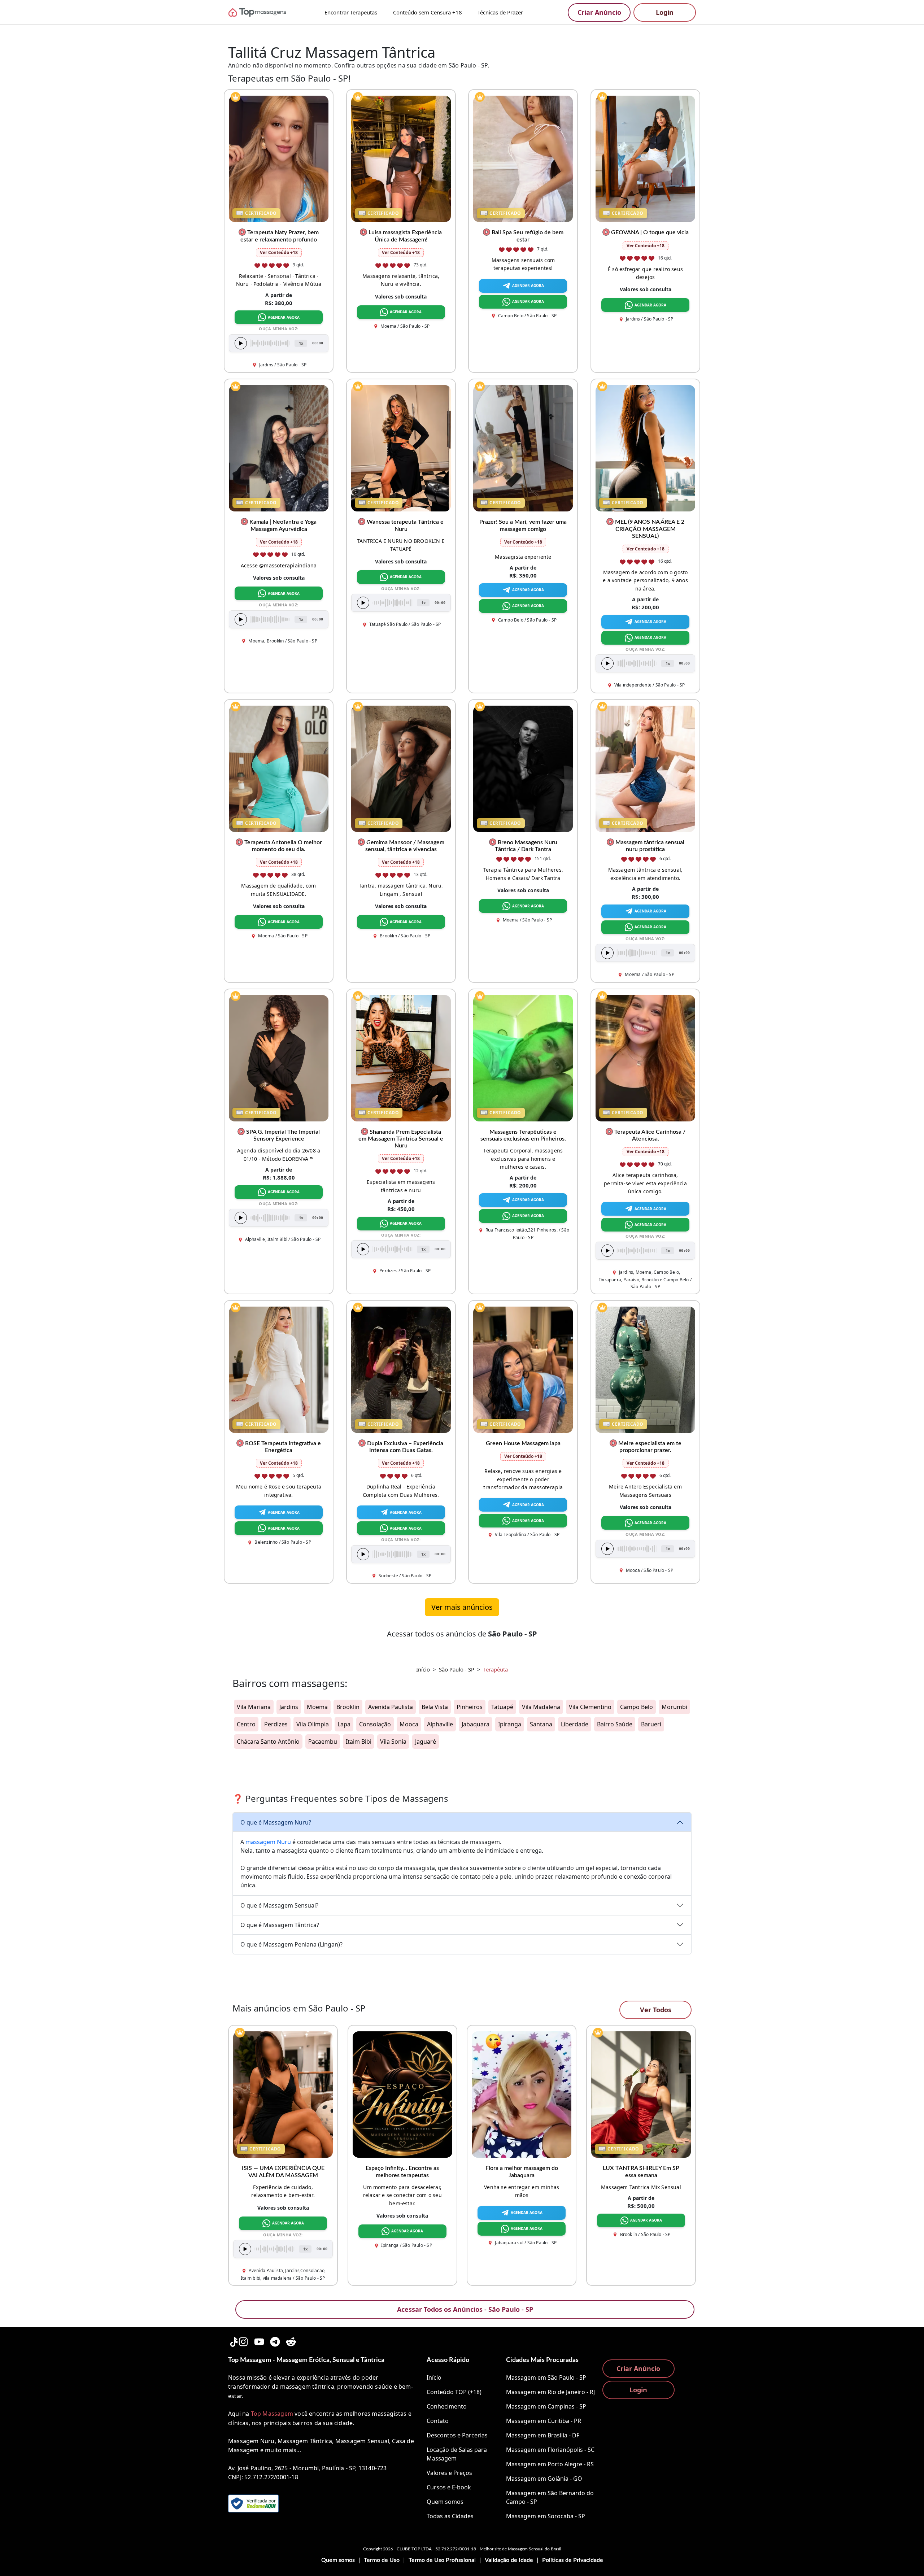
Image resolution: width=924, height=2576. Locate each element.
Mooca (409, 1724)
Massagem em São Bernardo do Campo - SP (550, 2497)
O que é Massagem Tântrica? (280, 1925)
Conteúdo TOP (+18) (454, 2392)
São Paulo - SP (457, 1669)
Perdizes (276, 1724)
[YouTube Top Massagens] (259, 2340)
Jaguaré (426, 1742)
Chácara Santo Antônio (268, 1742)
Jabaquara (476, 1724)
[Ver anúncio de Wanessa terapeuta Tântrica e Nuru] (401, 448)
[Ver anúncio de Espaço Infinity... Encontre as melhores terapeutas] (402, 2094)
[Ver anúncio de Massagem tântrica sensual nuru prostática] (645, 768)
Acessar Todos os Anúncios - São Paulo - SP (465, 2309)
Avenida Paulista (391, 1707)
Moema (317, 1707)
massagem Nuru (268, 1842)
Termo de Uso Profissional (442, 2560)
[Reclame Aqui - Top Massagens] (253, 2503)
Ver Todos (656, 2010)
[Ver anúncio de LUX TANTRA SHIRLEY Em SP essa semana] (641, 2094)
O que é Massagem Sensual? (279, 1905)
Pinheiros (470, 1707)
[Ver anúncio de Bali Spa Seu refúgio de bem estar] (523, 158)
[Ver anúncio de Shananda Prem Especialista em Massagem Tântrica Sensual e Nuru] (401, 1058)
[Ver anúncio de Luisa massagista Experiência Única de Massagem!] (401, 158)
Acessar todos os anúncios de (462, 1634)
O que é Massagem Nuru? (276, 1822)
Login (665, 12)
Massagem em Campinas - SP (546, 2406)
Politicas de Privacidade (573, 2560)
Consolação (375, 1724)
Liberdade (575, 1724)
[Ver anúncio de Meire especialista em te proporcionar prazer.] (645, 1369)
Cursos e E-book (449, 2487)
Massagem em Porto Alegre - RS (550, 2464)
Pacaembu (323, 1742)
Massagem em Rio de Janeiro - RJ (550, 2392)
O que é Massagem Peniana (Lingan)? (291, 1944)
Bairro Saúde (615, 1724)
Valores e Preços (449, 2473)
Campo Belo (637, 1707)
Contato (438, 2421)
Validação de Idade (509, 2560)
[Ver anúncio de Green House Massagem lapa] (523, 1369)
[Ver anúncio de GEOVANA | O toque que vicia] (645, 158)
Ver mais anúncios (462, 1607)
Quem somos (445, 2502)
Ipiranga (510, 1724)
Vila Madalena (541, 1707)
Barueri (651, 1724)
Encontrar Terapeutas (351, 12)
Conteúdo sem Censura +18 (428, 12)
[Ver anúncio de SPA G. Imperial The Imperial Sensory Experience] (279, 1058)
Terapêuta (496, 1669)
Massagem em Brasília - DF (543, 2435)
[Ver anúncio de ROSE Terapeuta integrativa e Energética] (279, 1369)
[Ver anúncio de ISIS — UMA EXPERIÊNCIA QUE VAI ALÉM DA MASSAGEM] (283, 2094)
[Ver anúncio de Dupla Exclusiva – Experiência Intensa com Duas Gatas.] (401, 1369)
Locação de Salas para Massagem (457, 2454)
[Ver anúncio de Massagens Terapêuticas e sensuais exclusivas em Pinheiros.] (523, 1058)
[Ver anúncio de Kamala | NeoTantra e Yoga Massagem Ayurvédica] (279, 448)
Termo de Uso (382, 2560)
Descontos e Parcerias (457, 2435)
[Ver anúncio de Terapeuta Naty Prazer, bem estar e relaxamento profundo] (279, 158)
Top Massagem (272, 2414)
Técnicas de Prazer (500, 12)
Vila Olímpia (313, 1724)
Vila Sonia (393, 1742)
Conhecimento (447, 2406)
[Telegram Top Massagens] (275, 2340)
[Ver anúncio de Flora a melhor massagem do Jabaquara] (522, 2094)
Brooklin (348, 1707)
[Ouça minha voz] (241, 343)
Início (423, 1669)
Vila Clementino (590, 1707)
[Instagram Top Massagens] (243, 2340)
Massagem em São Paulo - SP (546, 2377)
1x (301, 343)
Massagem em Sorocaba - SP (546, 2516)
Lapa (344, 1724)
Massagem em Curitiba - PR (544, 2421)
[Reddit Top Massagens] (291, 2340)
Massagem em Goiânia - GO (544, 2479)
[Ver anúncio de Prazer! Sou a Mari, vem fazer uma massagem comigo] (523, 448)
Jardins (289, 1707)
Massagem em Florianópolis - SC (550, 2450)
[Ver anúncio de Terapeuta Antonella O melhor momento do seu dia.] (279, 768)
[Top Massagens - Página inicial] (267, 12)
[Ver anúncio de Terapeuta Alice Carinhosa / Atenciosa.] (645, 1058)
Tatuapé (502, 1707)
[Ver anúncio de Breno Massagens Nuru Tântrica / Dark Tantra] (523, 768)
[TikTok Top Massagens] (233, 2340)
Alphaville (440, 1724)
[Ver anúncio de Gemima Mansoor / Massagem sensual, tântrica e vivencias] (401, 768)
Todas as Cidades (450, 2516)
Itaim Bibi (359, 1742)
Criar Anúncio (599, 12)
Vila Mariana (254, 1707)
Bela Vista (435, 1707)
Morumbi (674, 1707)
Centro (246, 1724)
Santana (541, 1724)
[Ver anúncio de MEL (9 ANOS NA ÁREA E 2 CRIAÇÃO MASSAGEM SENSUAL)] (645, 448)
